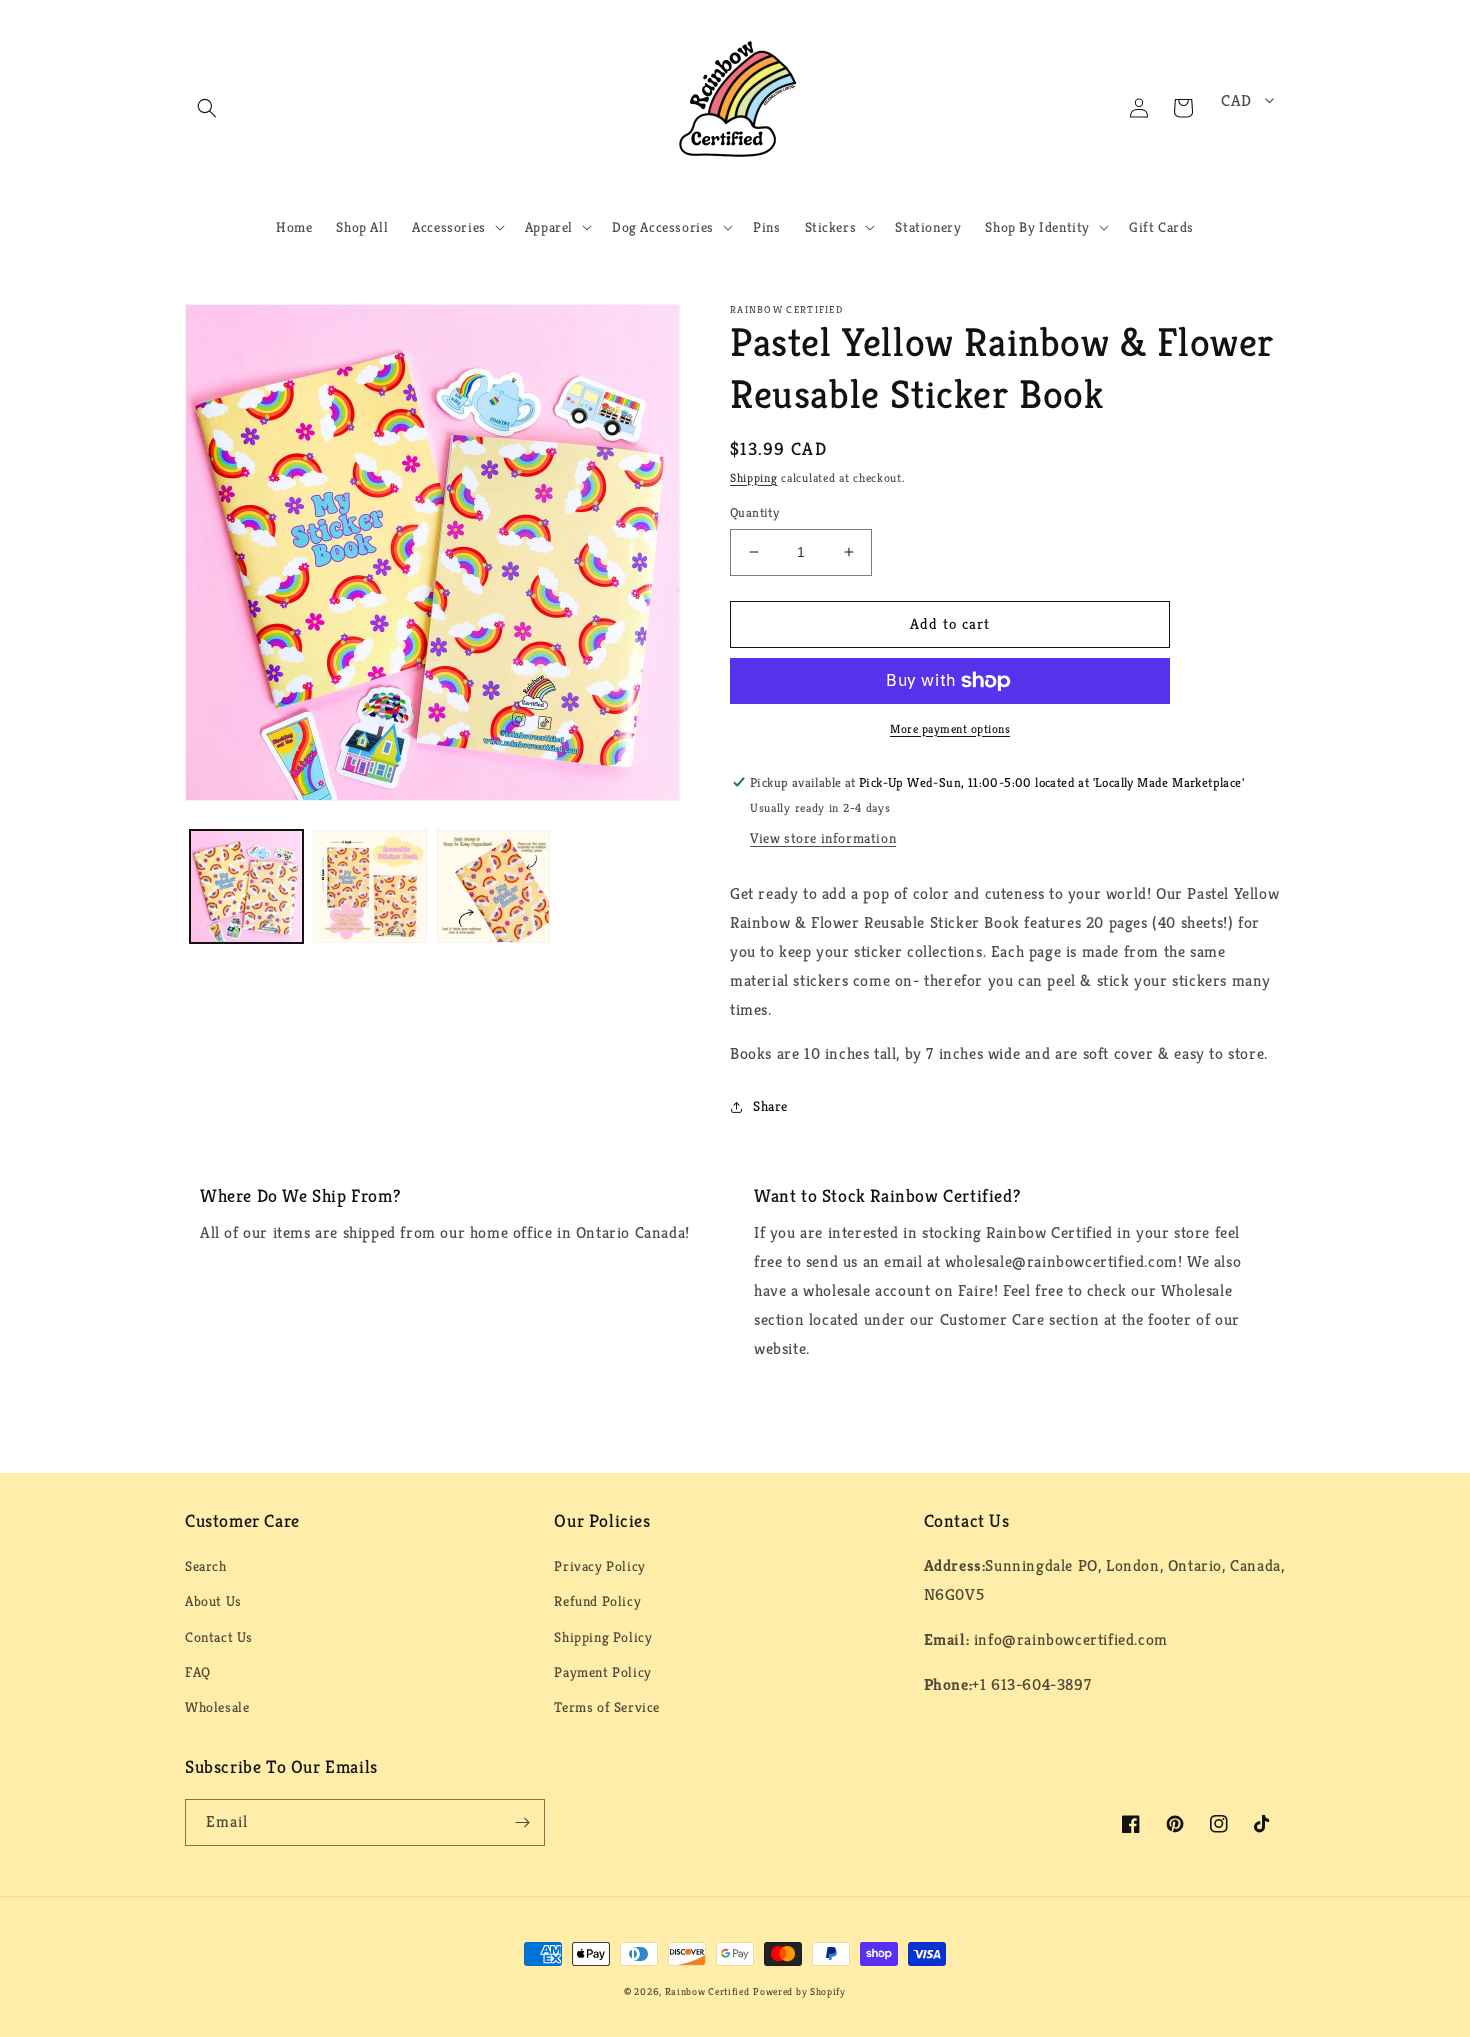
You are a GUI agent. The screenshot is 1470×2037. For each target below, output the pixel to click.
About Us (213, 1601)
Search (206, 1566)
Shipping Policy (603, 1637)
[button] (207, 108)
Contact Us (219, 1637)
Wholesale (217, 1707)
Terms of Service (607, 1707)
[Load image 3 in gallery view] (493, 886)
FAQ (198, 1672)
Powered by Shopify (799, 1991)
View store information (823, 838)
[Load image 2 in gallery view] (369, 886)
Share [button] (770, 1106)
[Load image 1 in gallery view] (246, 886)
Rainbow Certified (707, 1991)
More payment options (950, 728)
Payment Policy (602, 1672)
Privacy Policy (599, 1566)
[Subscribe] (522, 1822)
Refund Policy (597, 1601)
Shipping (754, 477)
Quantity (754, 512)
